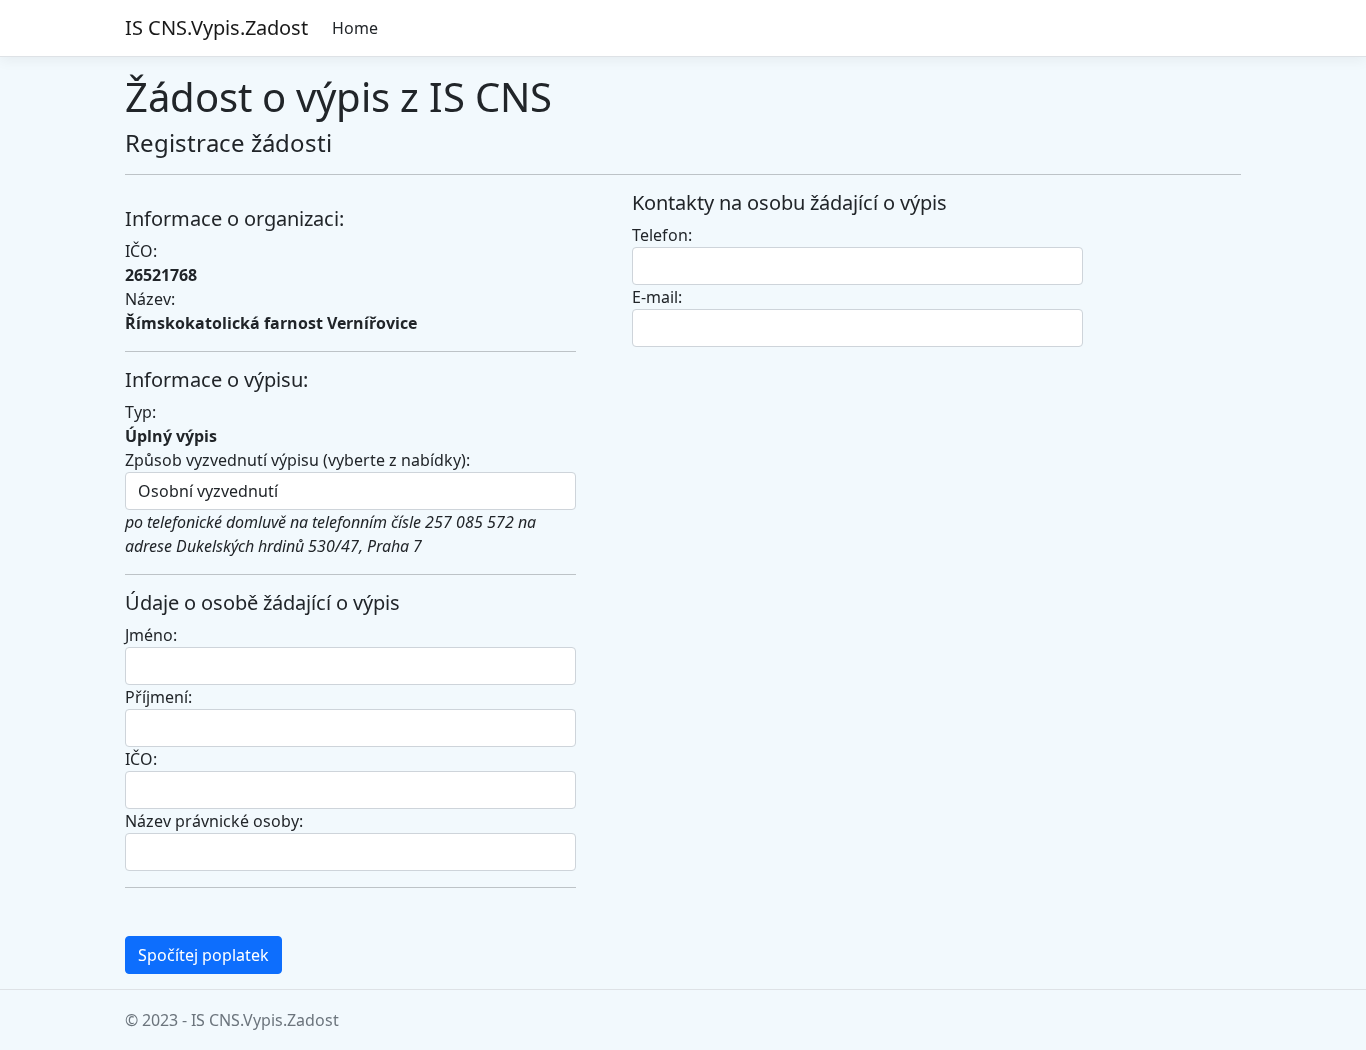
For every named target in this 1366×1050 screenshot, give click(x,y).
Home (355, 28)
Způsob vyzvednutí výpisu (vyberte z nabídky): (297, 460)
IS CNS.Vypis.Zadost (216, 27)
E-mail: (657, 297)
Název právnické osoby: (214, 821)
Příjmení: (158, 697)
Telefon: (662, 235)
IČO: (141, 759)
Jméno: (151, 635)
